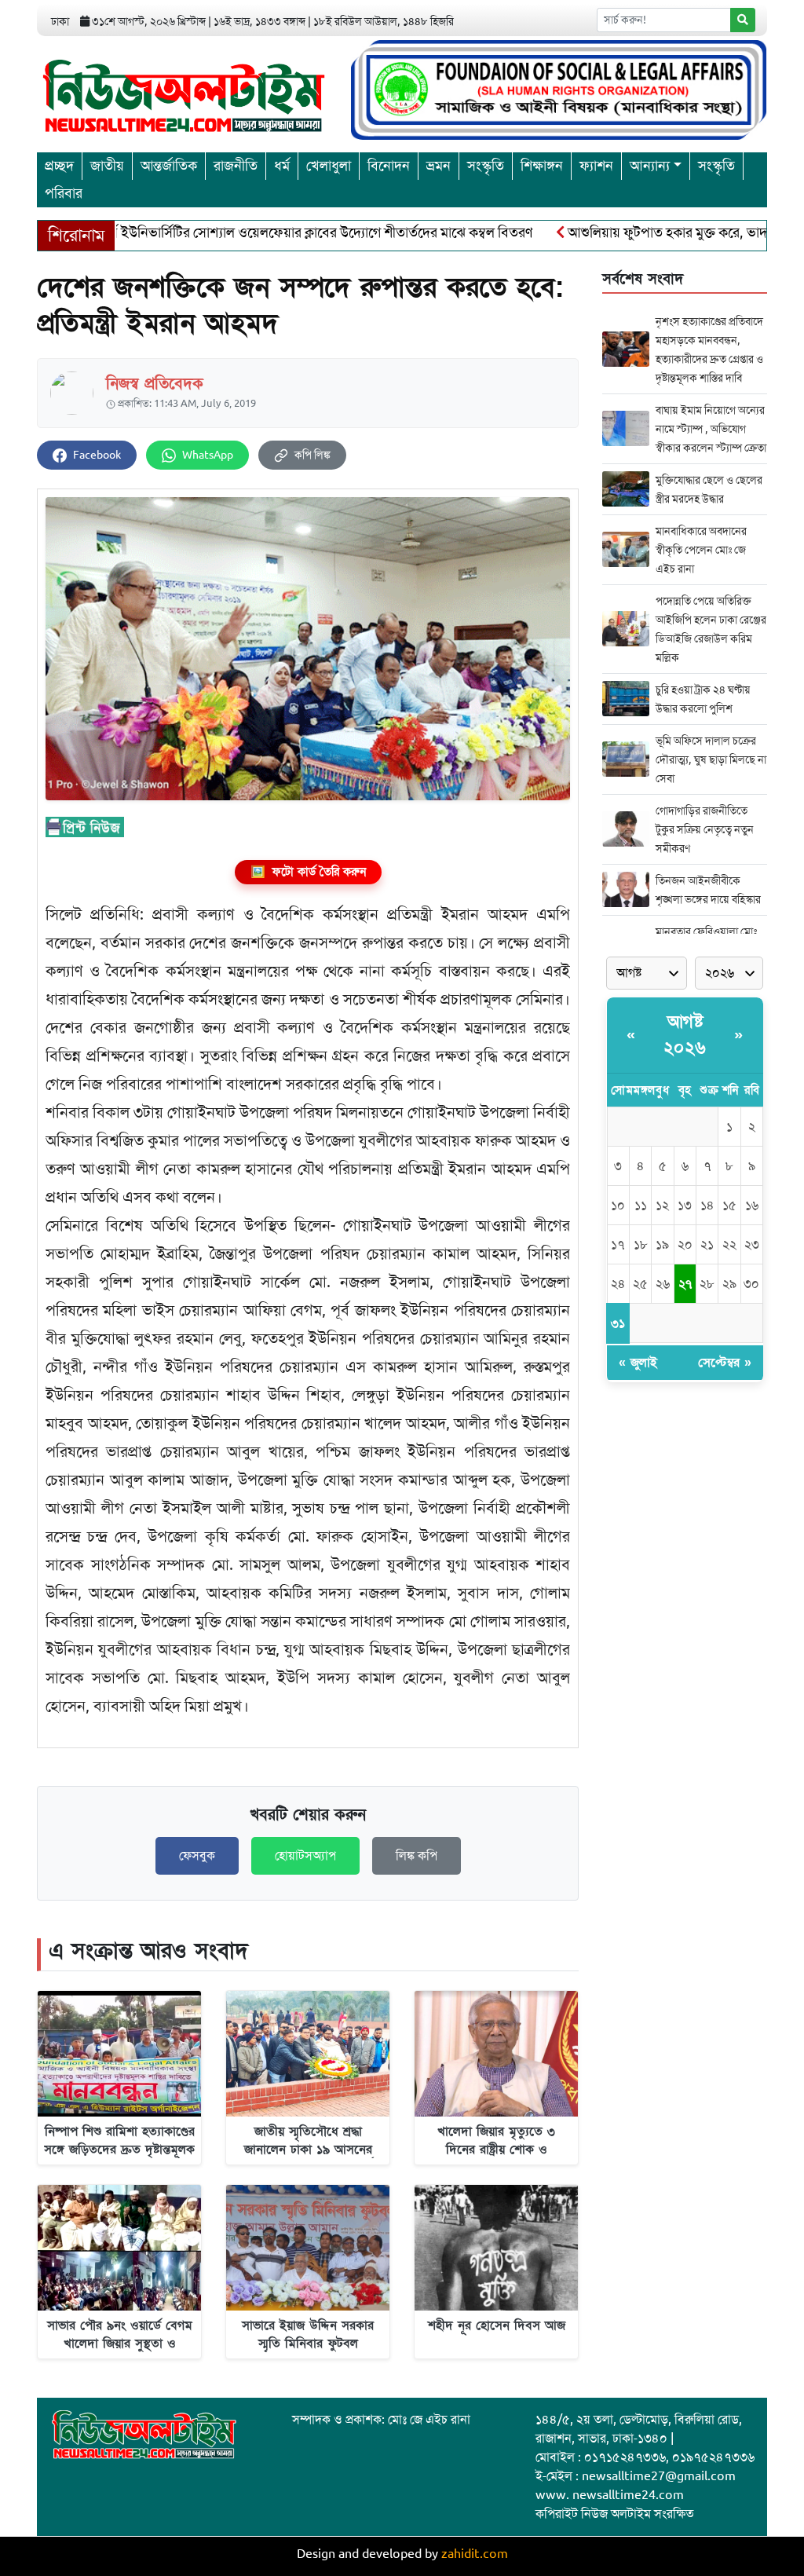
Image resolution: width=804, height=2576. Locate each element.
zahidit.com (475, 2554)
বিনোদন (389, 166)
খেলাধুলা (329, 166)
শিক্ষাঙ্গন (542, 166)
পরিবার (64, 193)
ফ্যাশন (596, 166)
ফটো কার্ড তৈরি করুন (308, 872)
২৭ (685, 1284)
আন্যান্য (650, 166)
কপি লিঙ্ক (312, 455)
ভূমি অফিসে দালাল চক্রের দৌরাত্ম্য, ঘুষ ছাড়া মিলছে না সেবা (711, 759)
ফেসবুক (197, 1856)
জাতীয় (107, 166)
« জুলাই (638, 1363)
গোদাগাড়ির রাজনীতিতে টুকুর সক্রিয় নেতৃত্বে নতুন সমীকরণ (705, 829)
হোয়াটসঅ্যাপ (305, 1856)
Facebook (97, 455)
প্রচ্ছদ (59, 166)
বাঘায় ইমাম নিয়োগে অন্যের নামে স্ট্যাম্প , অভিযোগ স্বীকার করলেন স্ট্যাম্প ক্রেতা (711, 429)
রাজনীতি (236, 166)
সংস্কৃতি (486, 166)
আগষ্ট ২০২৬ (685, 1035)
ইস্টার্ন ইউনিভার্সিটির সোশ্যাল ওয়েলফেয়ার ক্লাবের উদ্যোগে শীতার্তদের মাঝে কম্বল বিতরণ (262, 232)
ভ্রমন (439, 166)
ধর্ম (282, 166)
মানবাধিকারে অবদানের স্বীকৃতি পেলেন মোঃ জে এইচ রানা (701, 550)
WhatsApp (208, 455)
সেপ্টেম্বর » (725, 1363)
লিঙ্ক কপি (417, 1856)
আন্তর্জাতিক (169, 166)
